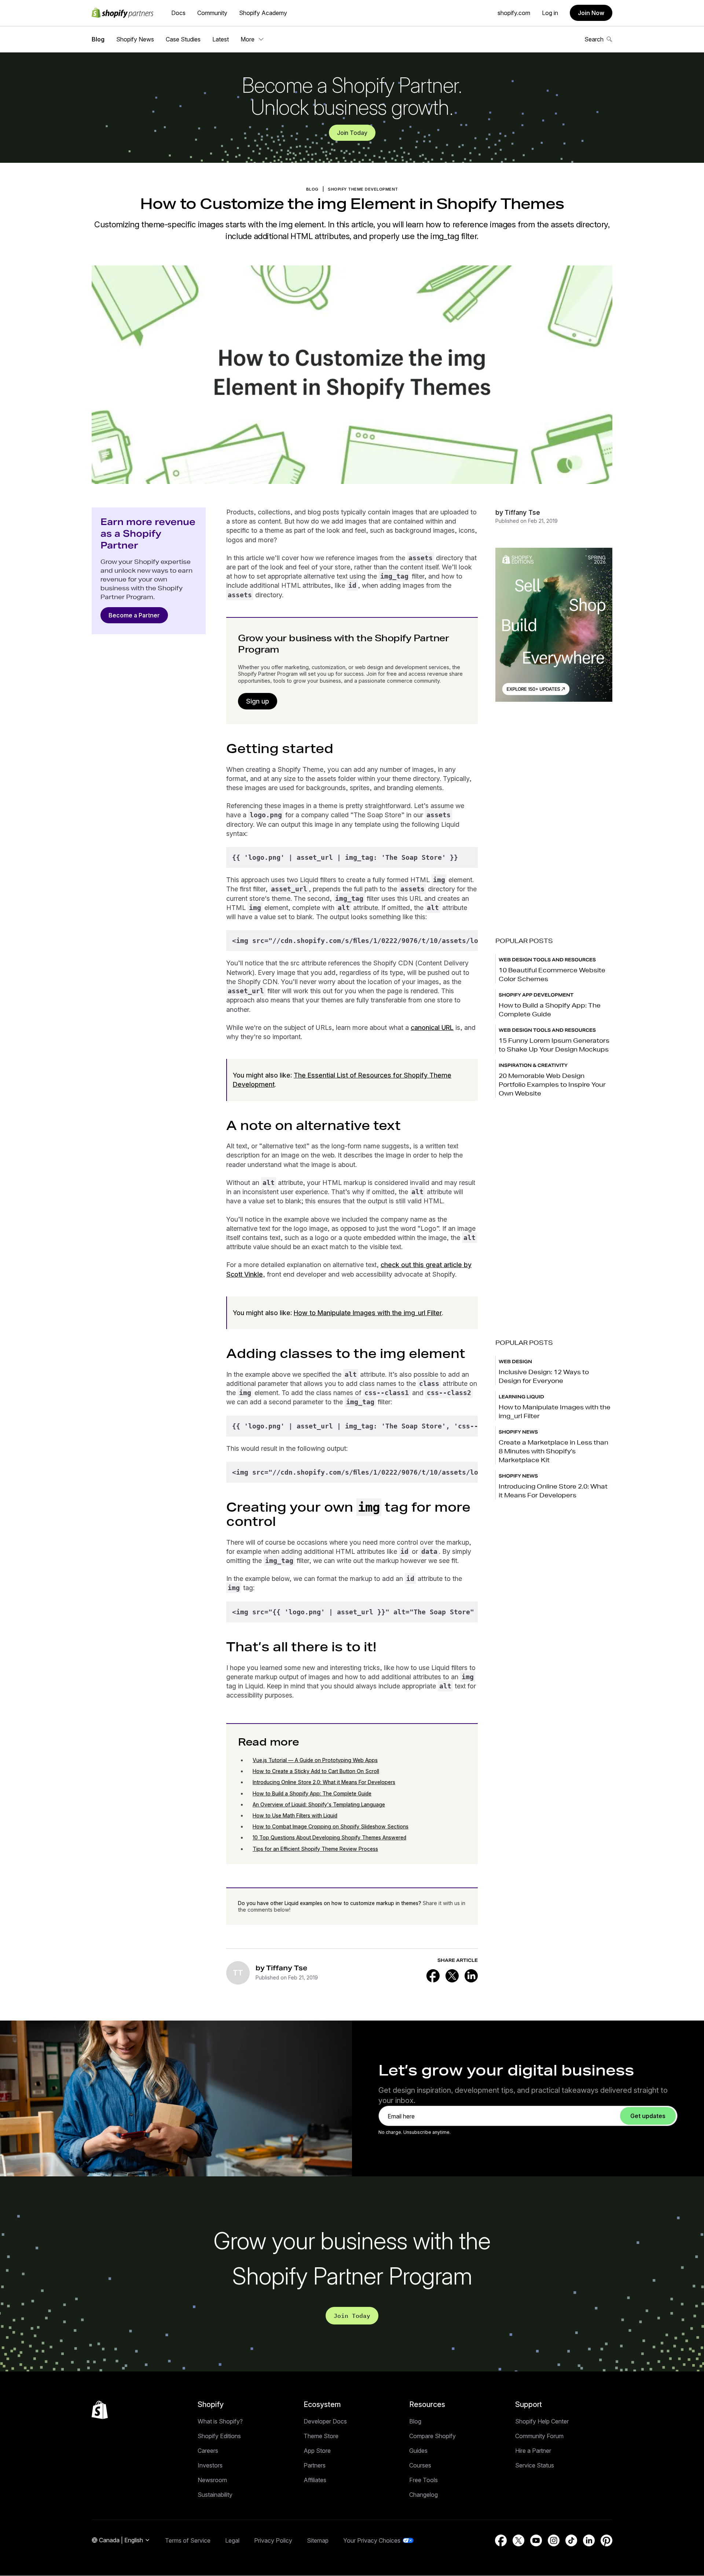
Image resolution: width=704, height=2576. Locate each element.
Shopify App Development (536, 995)
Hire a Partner (533, 2451)
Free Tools (423, 2480)
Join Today (352, 133)
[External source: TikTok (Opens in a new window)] (571, 2540)
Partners (315, 2465)
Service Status (535, 2465)
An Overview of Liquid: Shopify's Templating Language (319, 1804)
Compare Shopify (432, 2436)
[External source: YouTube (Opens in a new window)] (536, 2540)
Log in (550, 13)
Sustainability (215, 2495)
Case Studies (183, 39)
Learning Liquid (521, 1397)
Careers (208, 2451)
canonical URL (432, 1028)
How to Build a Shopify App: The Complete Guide (312, 1793)
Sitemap (318, 2540)
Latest (221, 39)
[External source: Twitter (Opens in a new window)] (452, 1976)
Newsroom (212, 2480)
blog (312, 189)
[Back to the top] (100, 2410)
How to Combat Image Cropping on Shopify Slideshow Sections (331, 1826)
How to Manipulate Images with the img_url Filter (368, 1313)
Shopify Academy (263, 13)
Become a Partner (134, 615)
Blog (98, 39)
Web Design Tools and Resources (547, 960)
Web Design (515, 1362)
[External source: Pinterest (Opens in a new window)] (606, 2540)
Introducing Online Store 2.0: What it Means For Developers (324, 1782)
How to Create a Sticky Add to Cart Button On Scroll (316, 1771)
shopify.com (514, 13)
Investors (210, 2465)
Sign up (258, 701)
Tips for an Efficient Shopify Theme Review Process (315, 1849)
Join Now (591, 13)
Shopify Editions (219, 2436)
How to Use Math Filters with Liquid (295, 1815)
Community (212, 13)
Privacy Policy (273, 2540)
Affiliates (315, 2480)
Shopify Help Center (542, 2421)
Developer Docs (325, 2421)
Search (594, 39)
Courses (420, 2465)
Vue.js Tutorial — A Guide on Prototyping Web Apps (315, 1760)
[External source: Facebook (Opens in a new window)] (433, 1976)
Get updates (648, 2116)
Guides (418, 2451)
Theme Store (321, 2436)
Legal (232, 2540)
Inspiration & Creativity (533, 1065)
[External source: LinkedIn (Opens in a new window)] (471, 1976)
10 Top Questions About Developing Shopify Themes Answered (329, 1837)
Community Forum (539, 2436)
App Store (317, 2451)
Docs (178, 13)
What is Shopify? (220, 2421)
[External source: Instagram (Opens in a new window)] (554, 2540)
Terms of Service (188, 2540)
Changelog (423, 2495)
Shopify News (135, 39)
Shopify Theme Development (363, 189)
